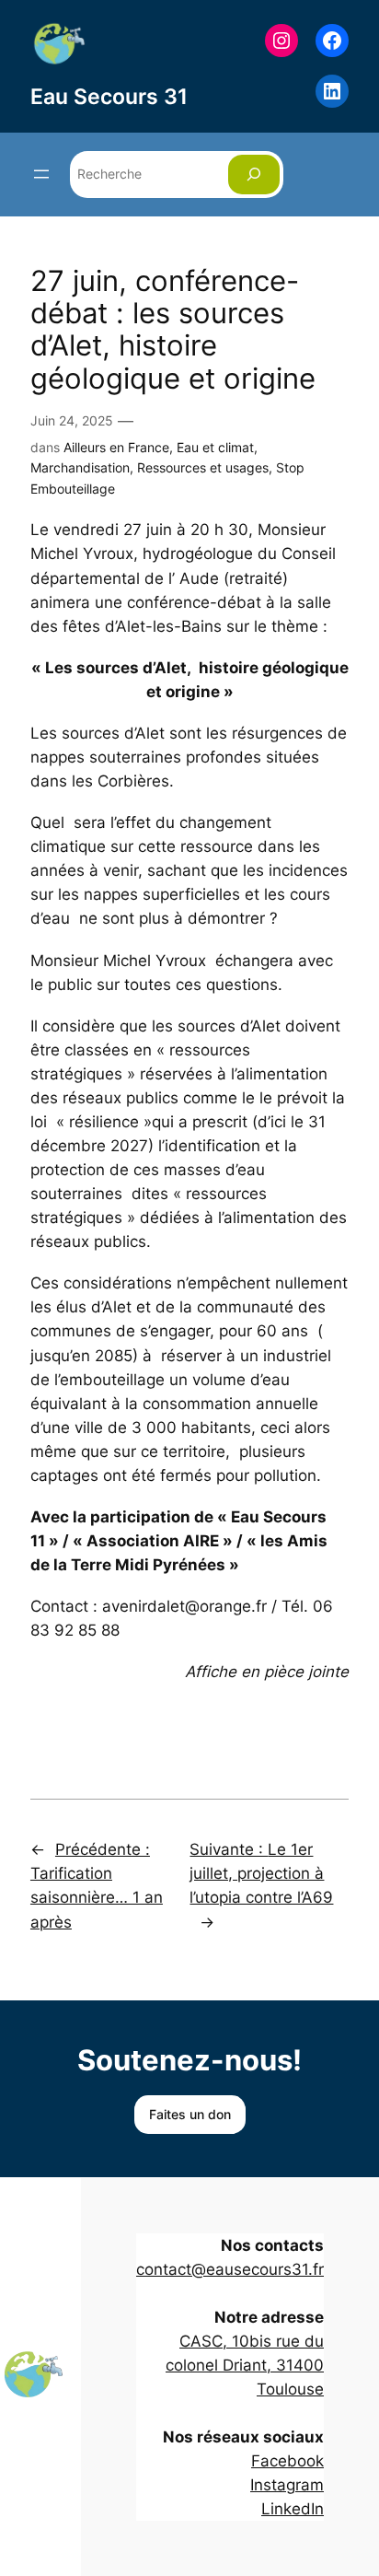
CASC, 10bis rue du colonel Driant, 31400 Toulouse (245, 2365)
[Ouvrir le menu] (41, 174)
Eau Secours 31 (109, 97)
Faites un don (190, 2114)
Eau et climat (215, 447)
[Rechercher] (254, 175)
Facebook (287, 2461)
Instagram (287, 2485)
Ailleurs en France (116, 447)
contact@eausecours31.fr (230, 2269)
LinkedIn (293, 2509)
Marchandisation (80, 467)
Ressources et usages (203, 467)
